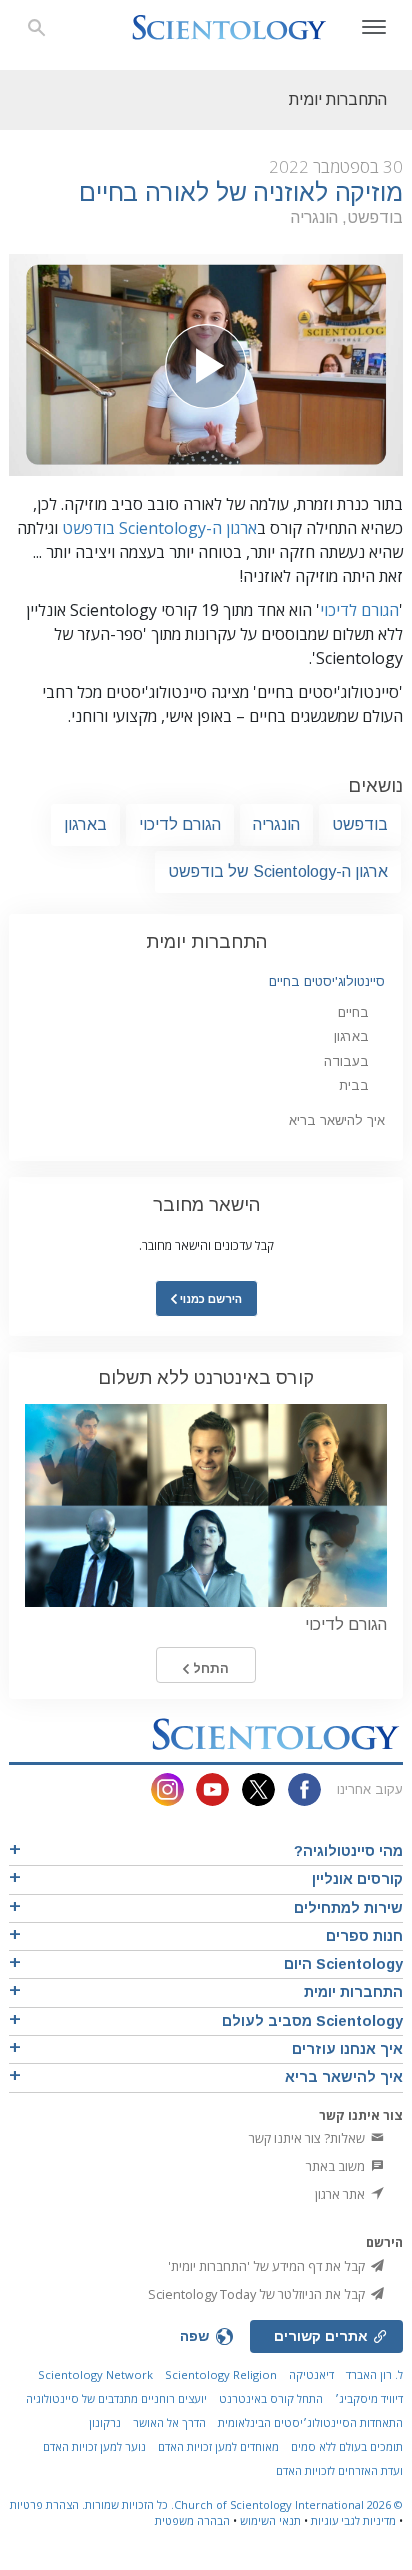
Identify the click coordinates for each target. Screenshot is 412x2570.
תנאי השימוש (270, 2520)
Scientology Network (95, 2374)
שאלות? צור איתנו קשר (308, 2138)
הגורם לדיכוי (359, 610)
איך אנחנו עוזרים (347, 2049)
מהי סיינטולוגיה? (348, 1851)
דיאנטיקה (311, 2374)
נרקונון (105, 2422)
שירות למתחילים (348, 1908)
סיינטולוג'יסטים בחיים (327, 981)
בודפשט (360, 824)
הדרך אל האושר (169, 2422)
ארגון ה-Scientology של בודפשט (278, 871)
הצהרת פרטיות (44, 2504)
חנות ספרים (364, 1936)
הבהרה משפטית (192, 2520)
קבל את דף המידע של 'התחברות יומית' (268, 2266)
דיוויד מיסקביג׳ (369, 2398)
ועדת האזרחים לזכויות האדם (339, 2470)
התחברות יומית (206, 941)
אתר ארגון (341, 2194)
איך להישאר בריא (337, 1120)
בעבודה (346, 1061)
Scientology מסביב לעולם (312, 2021)
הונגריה (276, 824)
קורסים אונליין (357, 1879)
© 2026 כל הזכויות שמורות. (241, 2504)
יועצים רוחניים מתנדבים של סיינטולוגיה (116, 2398)
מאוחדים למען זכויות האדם (218, 2446)
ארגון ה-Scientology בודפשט (159, 528)
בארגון (85, 824)
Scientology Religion (221, 2374)
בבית (354, 1085)
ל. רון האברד (374, 2374)
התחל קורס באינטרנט (271, 2398)
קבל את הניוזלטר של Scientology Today (258, 2294)
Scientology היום (343, 1964)
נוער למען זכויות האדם (94, 2446)
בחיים (353, 1012)
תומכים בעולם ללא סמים (347, 2446)
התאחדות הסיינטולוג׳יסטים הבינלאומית (310, 2422)
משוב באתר (337, 2166)
